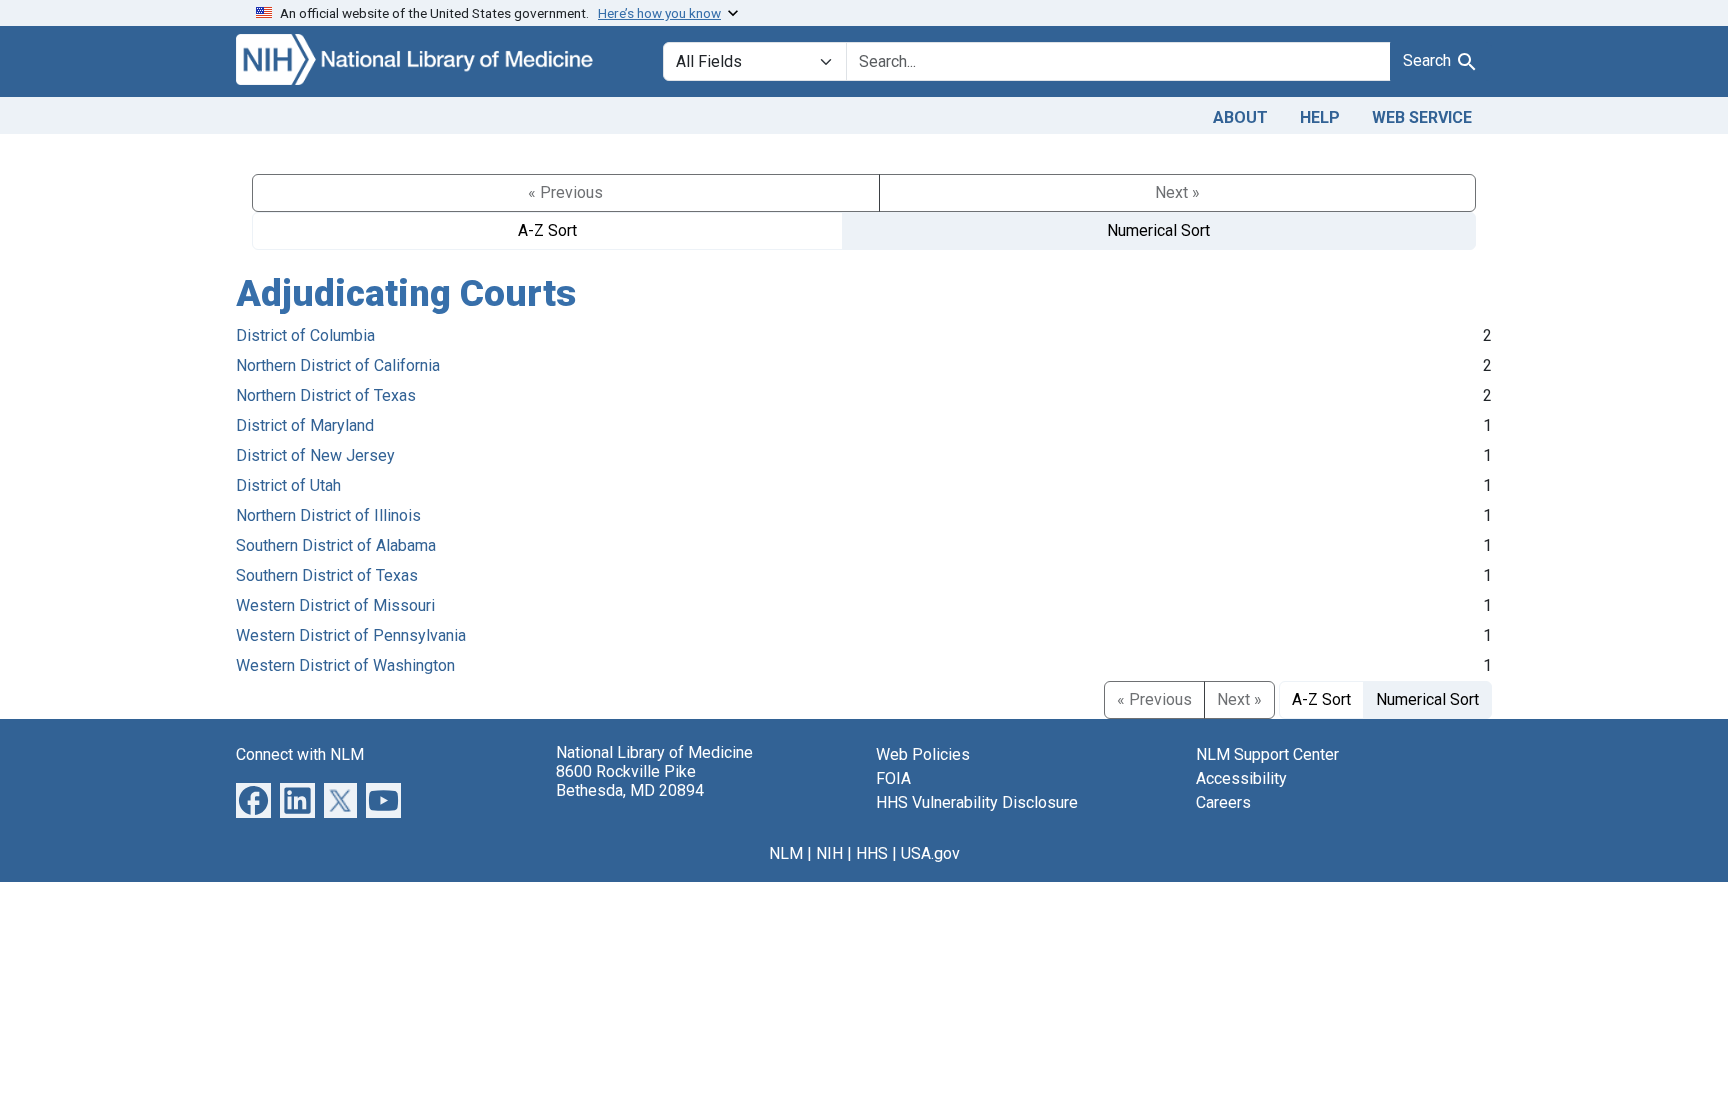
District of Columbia (305, 335)
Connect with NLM (300, 754)
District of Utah (288, 485)
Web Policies (923, 754)
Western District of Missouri (335, 605)
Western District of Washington (345, 665)
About (1240, 117)
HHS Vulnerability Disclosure (977, 802)
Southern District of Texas (327, 575)
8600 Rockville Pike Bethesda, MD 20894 (630, 781)
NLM (786, 853)
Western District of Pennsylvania (351, 635)
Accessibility (1241, 778)
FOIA (893, 778)
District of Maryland (305, 425)
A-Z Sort (547, 230)
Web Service (1422, 117)
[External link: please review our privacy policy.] (253, 798)
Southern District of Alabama (336, 545)
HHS (872, 853)
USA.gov (930, 853)
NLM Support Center (1267, 754)
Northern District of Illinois (328, 515)
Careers (1223, 802)
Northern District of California (338, 365)
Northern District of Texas (326, 395)
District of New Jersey (315, 455)
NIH (829, 853)
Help (1320, 117)
